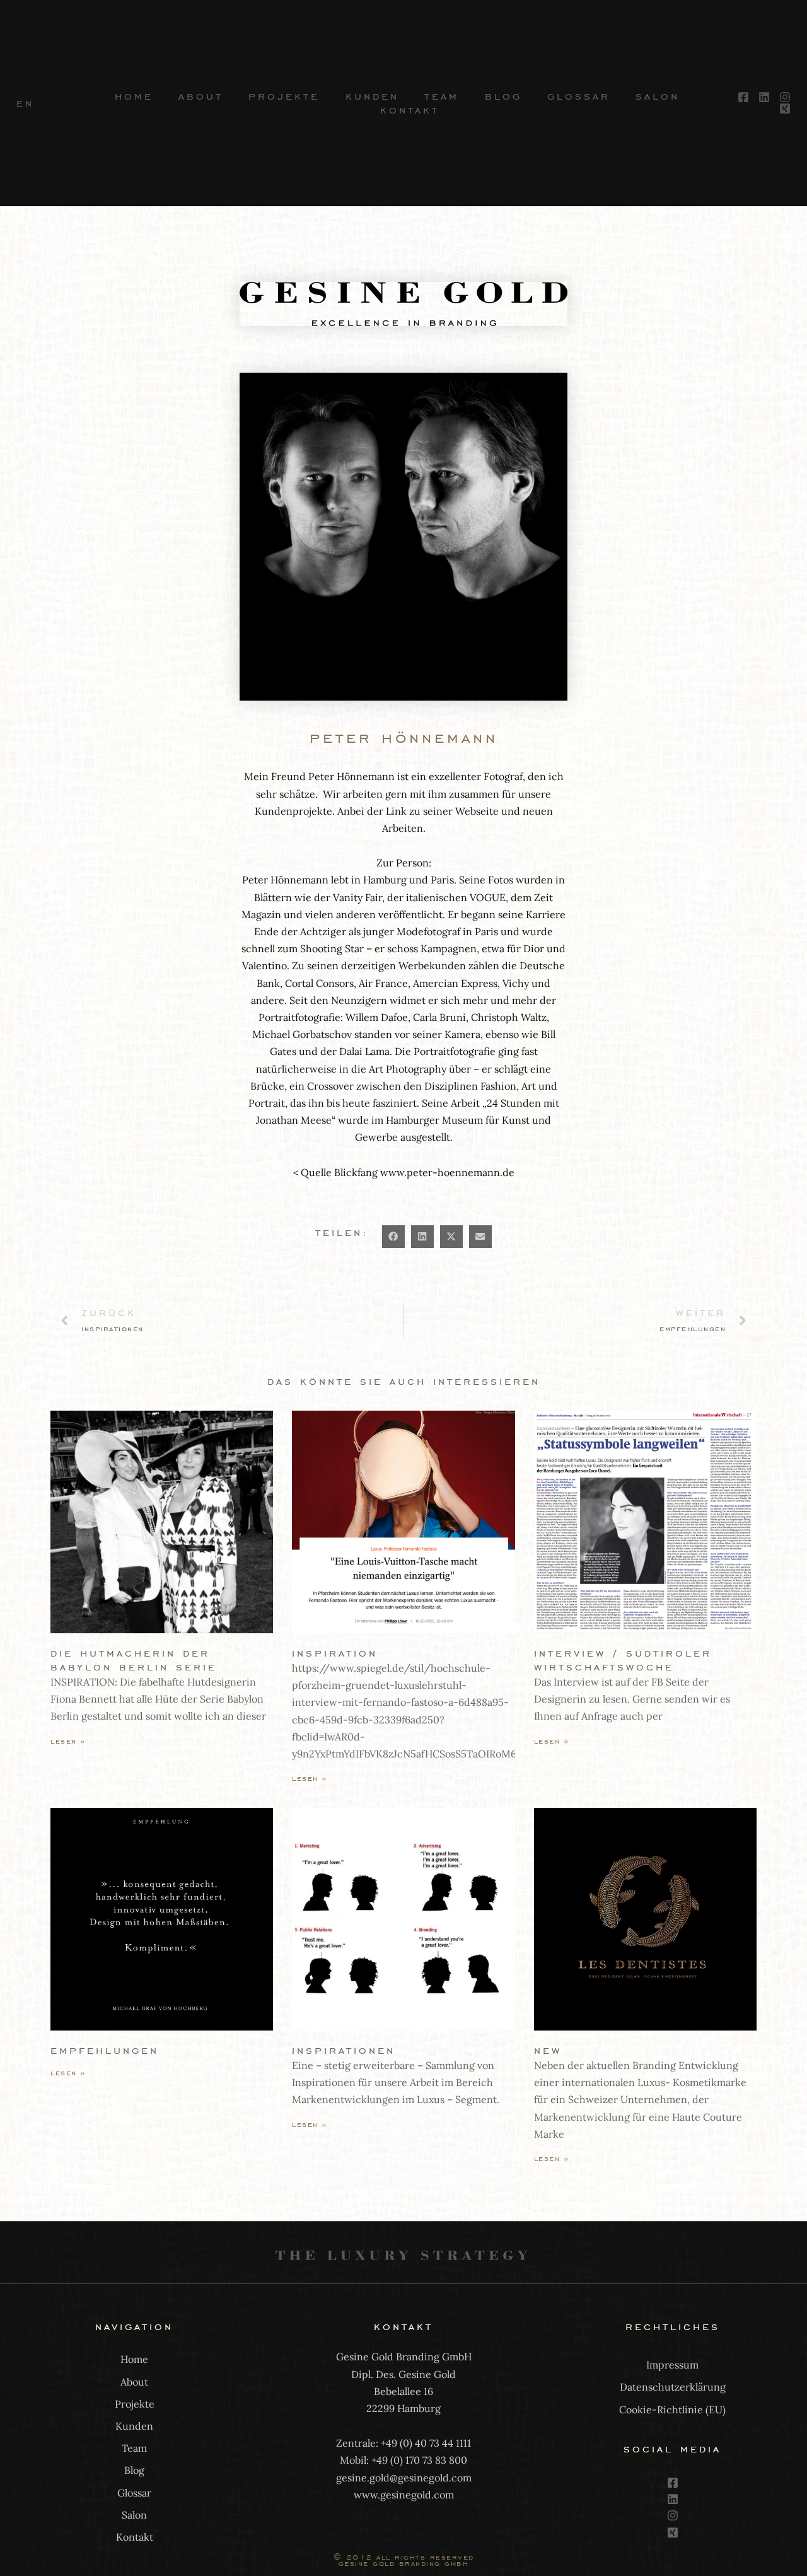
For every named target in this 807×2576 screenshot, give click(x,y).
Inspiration (335, 1653)
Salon (658, 96)
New (548, 2050)
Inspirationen (344, 2050)
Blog (503, 96)
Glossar (579, 96)
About (201, 96)
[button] (393, 1237)
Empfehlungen (105, 2050)
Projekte (284, 96)
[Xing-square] (673, 2532)
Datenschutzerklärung (673, 2387)
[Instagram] (673, 2515)
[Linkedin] (673, 2499)
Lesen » (68, 1741)
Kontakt (410, 110)
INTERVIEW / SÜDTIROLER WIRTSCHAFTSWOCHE (623, 1660)
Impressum (672, 2365)
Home (134, 96)
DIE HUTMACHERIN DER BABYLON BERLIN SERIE (134, 1660)
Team (442, 96)
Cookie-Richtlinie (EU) (672, 2410)
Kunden (372, 96)
